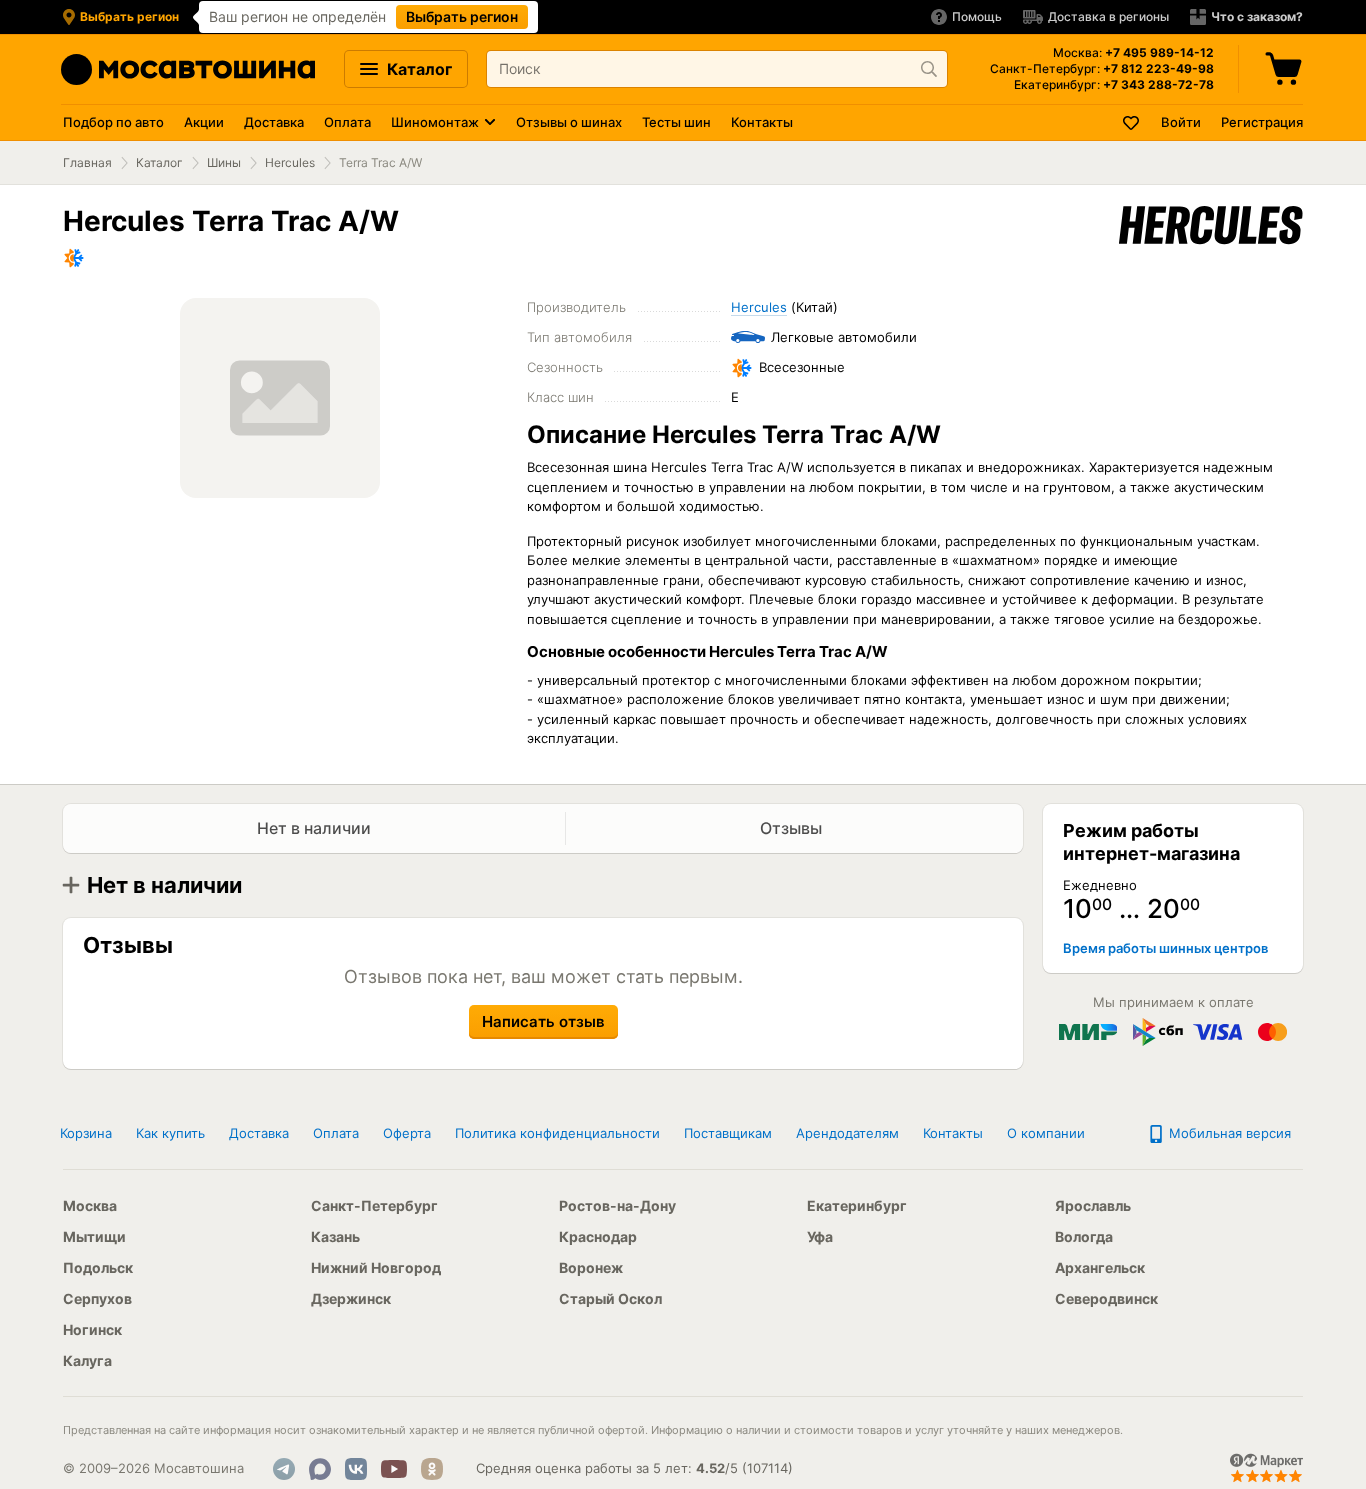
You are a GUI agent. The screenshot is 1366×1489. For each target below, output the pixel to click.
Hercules (290, 162)
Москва (90, 1205)
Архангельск (1100, 1267)
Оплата (347, 122)
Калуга (87, 1360)
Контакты (762, 122)
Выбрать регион (462, 16)
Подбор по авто (113, 122)
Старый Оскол (610, 1298)
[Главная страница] (188, 69)
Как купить (170, 1133)
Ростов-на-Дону (617, 1205)
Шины (224, 162)
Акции (204, 122)
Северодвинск (1106, 1298)
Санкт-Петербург (374, 1205)
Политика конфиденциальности (557, 1133)
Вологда (1084, 1236)
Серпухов (97, 1298)
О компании (1046, 1133)
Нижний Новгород (376, 1267)
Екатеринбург (857, 1205)
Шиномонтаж (435, 122)
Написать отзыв (543, 1021)
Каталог (417, 69)
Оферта (407, 1133)
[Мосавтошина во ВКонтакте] (356, 1469)
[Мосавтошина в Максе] (320, 1469)
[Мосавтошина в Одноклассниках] (432, 1469)
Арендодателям (847, 1133)
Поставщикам (728, 1133)
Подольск (98, 1267)
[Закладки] (1132, 122)
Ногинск (92, 1329)
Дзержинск (351, 1298)
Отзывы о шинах (569, 122)
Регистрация (1262, 122)
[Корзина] (1286, 69)
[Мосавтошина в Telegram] (284, 1469)
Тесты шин (676, 122)
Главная (87, 162)
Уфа (820, 1236)
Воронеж (591, 1267)
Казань (335, 1236)
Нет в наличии (314, 828)
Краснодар (598, 1236)
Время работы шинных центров (1165, 948)
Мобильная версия (1228, 1133)
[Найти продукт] (929, 69)
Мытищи (94, 1236)
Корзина (86, 1133)
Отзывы (793, 828)
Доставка (274, 122)
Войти (1181, 122)
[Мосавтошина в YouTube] (394, 1469)
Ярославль (1093, 1205)
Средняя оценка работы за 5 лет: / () (634, 1468)
